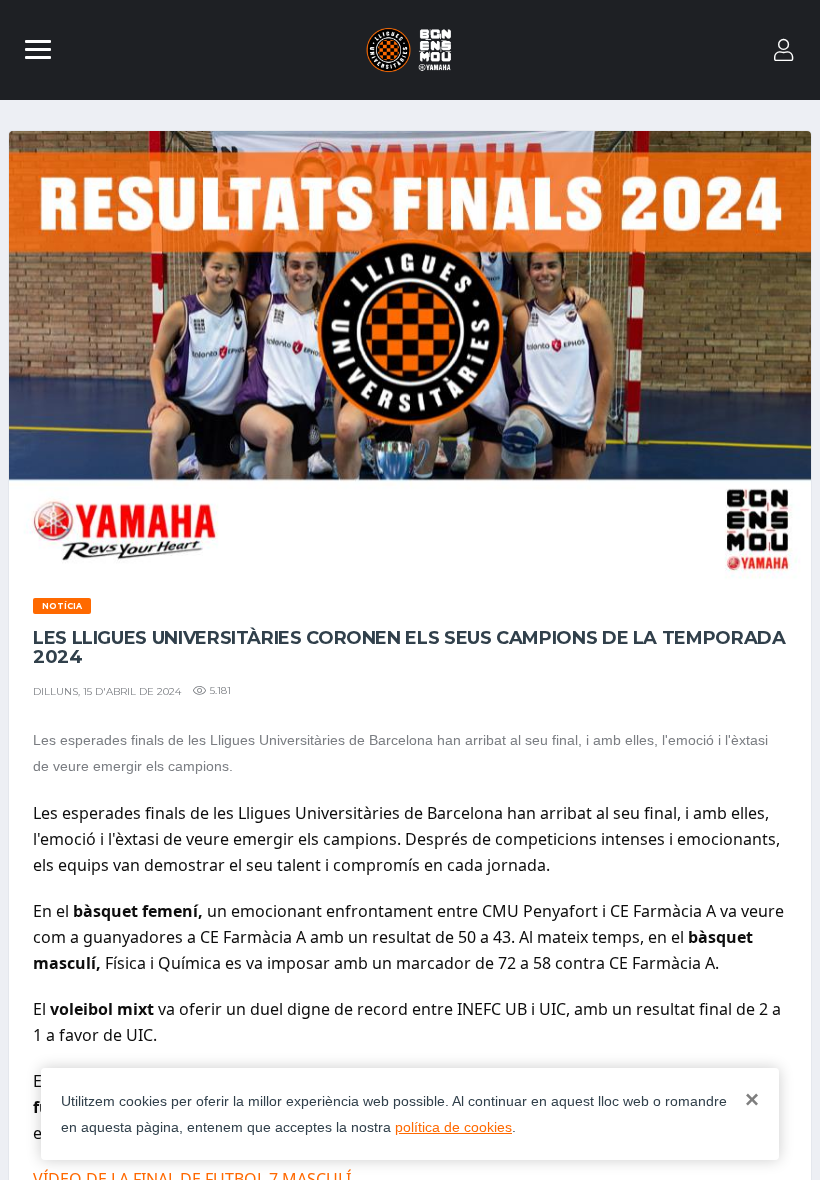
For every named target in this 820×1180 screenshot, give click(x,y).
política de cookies (453, 1127)
